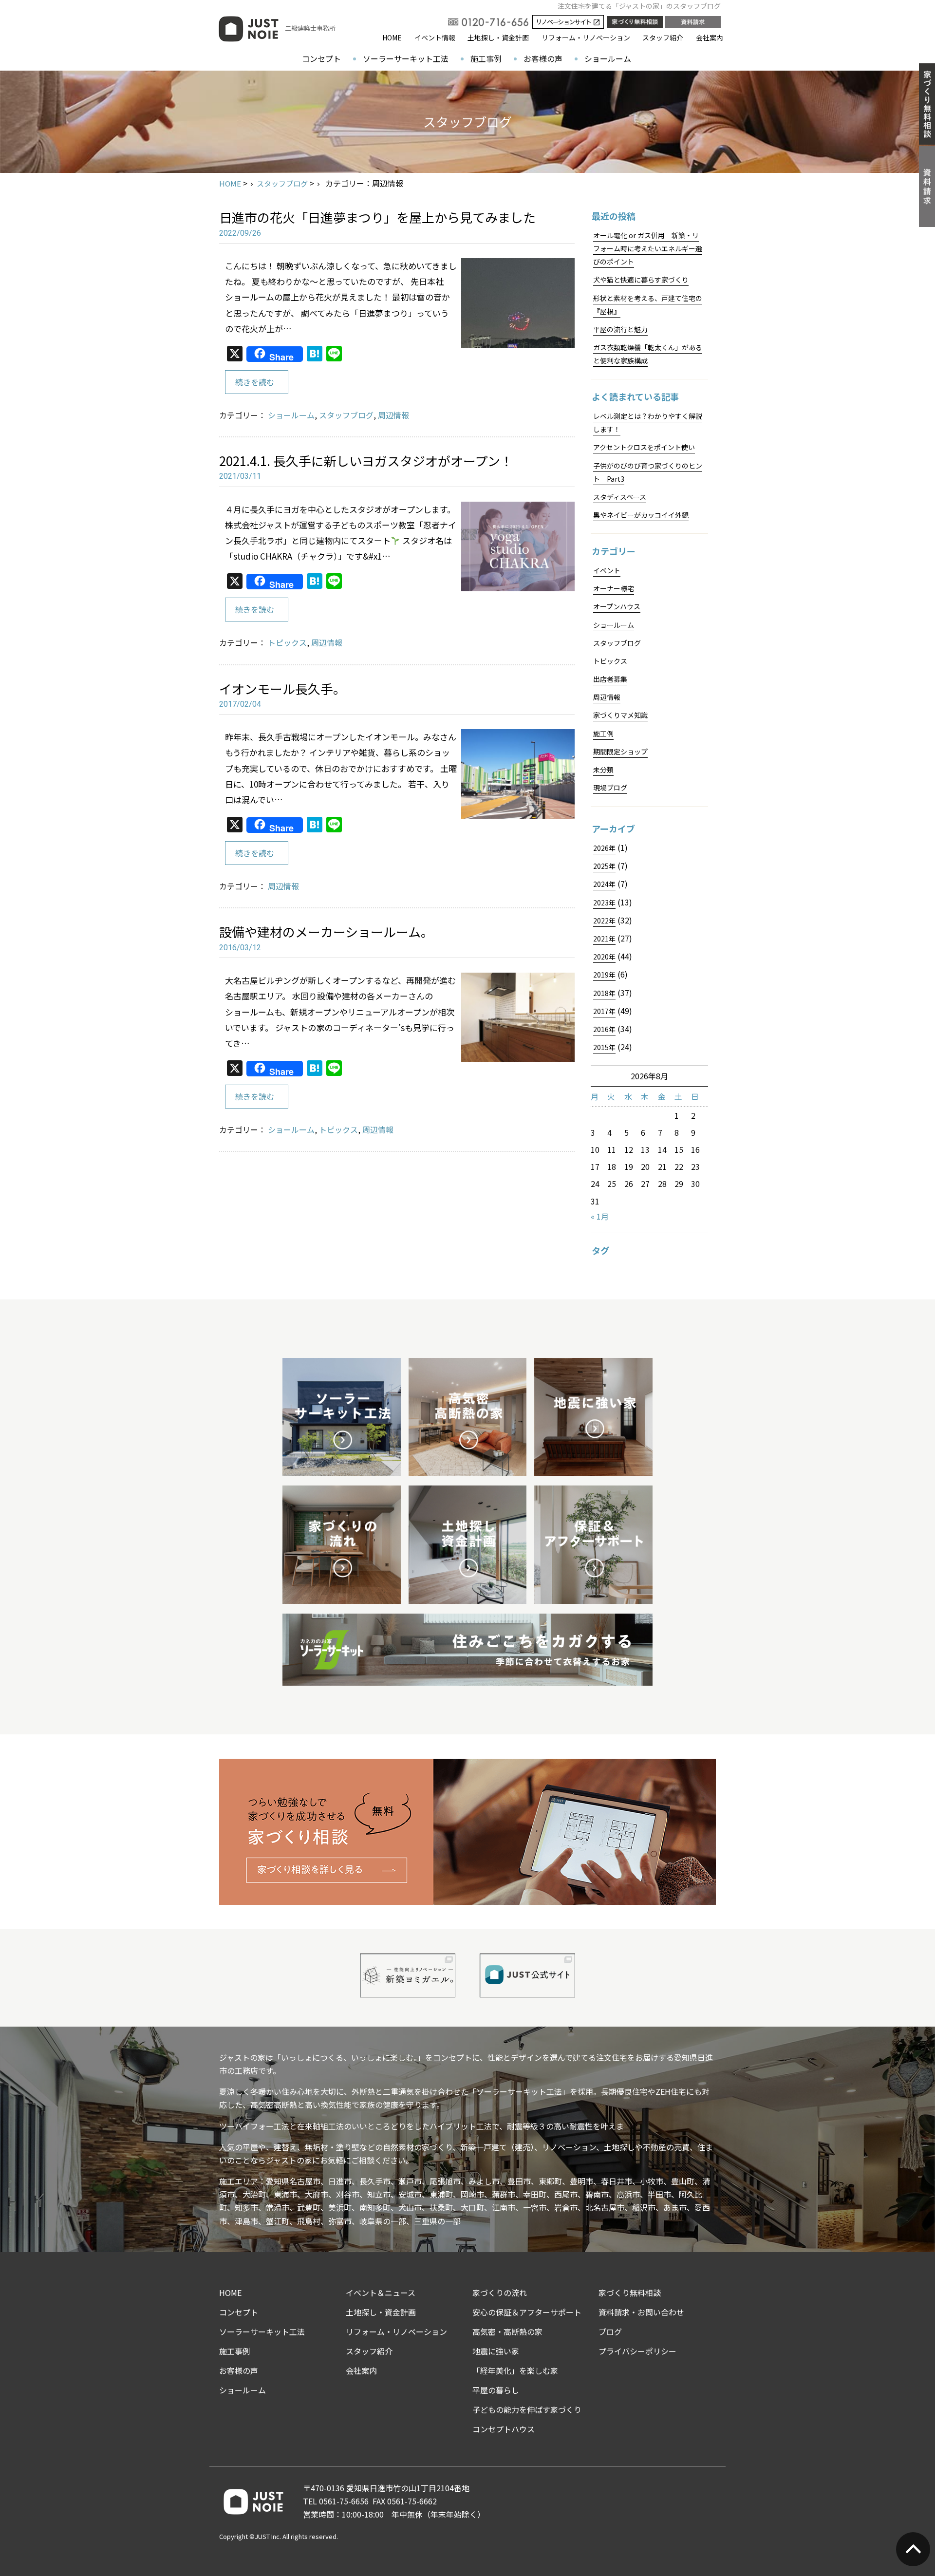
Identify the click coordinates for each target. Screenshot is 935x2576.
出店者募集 (610, 679)
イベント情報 (435, 38)
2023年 (604, 903)
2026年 (604, 848)
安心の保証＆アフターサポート (527, 2312)
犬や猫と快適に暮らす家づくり (641, 280)
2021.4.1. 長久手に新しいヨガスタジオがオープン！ (366, 461)
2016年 (604, 1029)
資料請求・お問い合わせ (641, 2312)
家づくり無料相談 (630, 2293)
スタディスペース (620, 497)
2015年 (604, 1047)
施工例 (603, 733)
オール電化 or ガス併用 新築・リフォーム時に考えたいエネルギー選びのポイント (648, 248)
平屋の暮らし (496, 2390)
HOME (392, 38)
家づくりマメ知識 (620, 715)
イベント (607, 570)
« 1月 (600, 1216)
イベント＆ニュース (381, 2293)
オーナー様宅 (614, 588)
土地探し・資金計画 (498, 38)
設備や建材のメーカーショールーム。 (326, 931)
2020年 (604, 957)
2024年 (604, 884)
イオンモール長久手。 (282, 688)
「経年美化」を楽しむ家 (515, 2370)
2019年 (604, 975)
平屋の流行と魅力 (620, 329)
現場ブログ (610, 788)
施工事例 (486, 58)
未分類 (603, 770)
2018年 (604, 993)
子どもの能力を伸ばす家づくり (527, 2409)
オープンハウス (617, 606)
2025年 (604, 866)
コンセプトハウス (504, 2429)
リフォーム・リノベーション (586, 38)
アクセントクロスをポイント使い (644, 447)
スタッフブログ (282, 183)
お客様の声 (543, 58)
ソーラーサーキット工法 (406, 58)
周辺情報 (393, 415)
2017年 (604, 1011)
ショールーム (608, 58)
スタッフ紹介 (663, 38)
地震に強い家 (496, 2351)
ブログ (610, 2332)
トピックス (287, 642)
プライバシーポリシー (637, 2351)
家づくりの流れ (500, 2293)
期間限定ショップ (620, 752)
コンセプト (321, 58)
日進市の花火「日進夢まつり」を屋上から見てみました (377, 217)
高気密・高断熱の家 (507, 2332)
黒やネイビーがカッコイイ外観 (641, 515)
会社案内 (710, 38)
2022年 (604, 921)
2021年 (604, 939)
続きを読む (255, 382)
